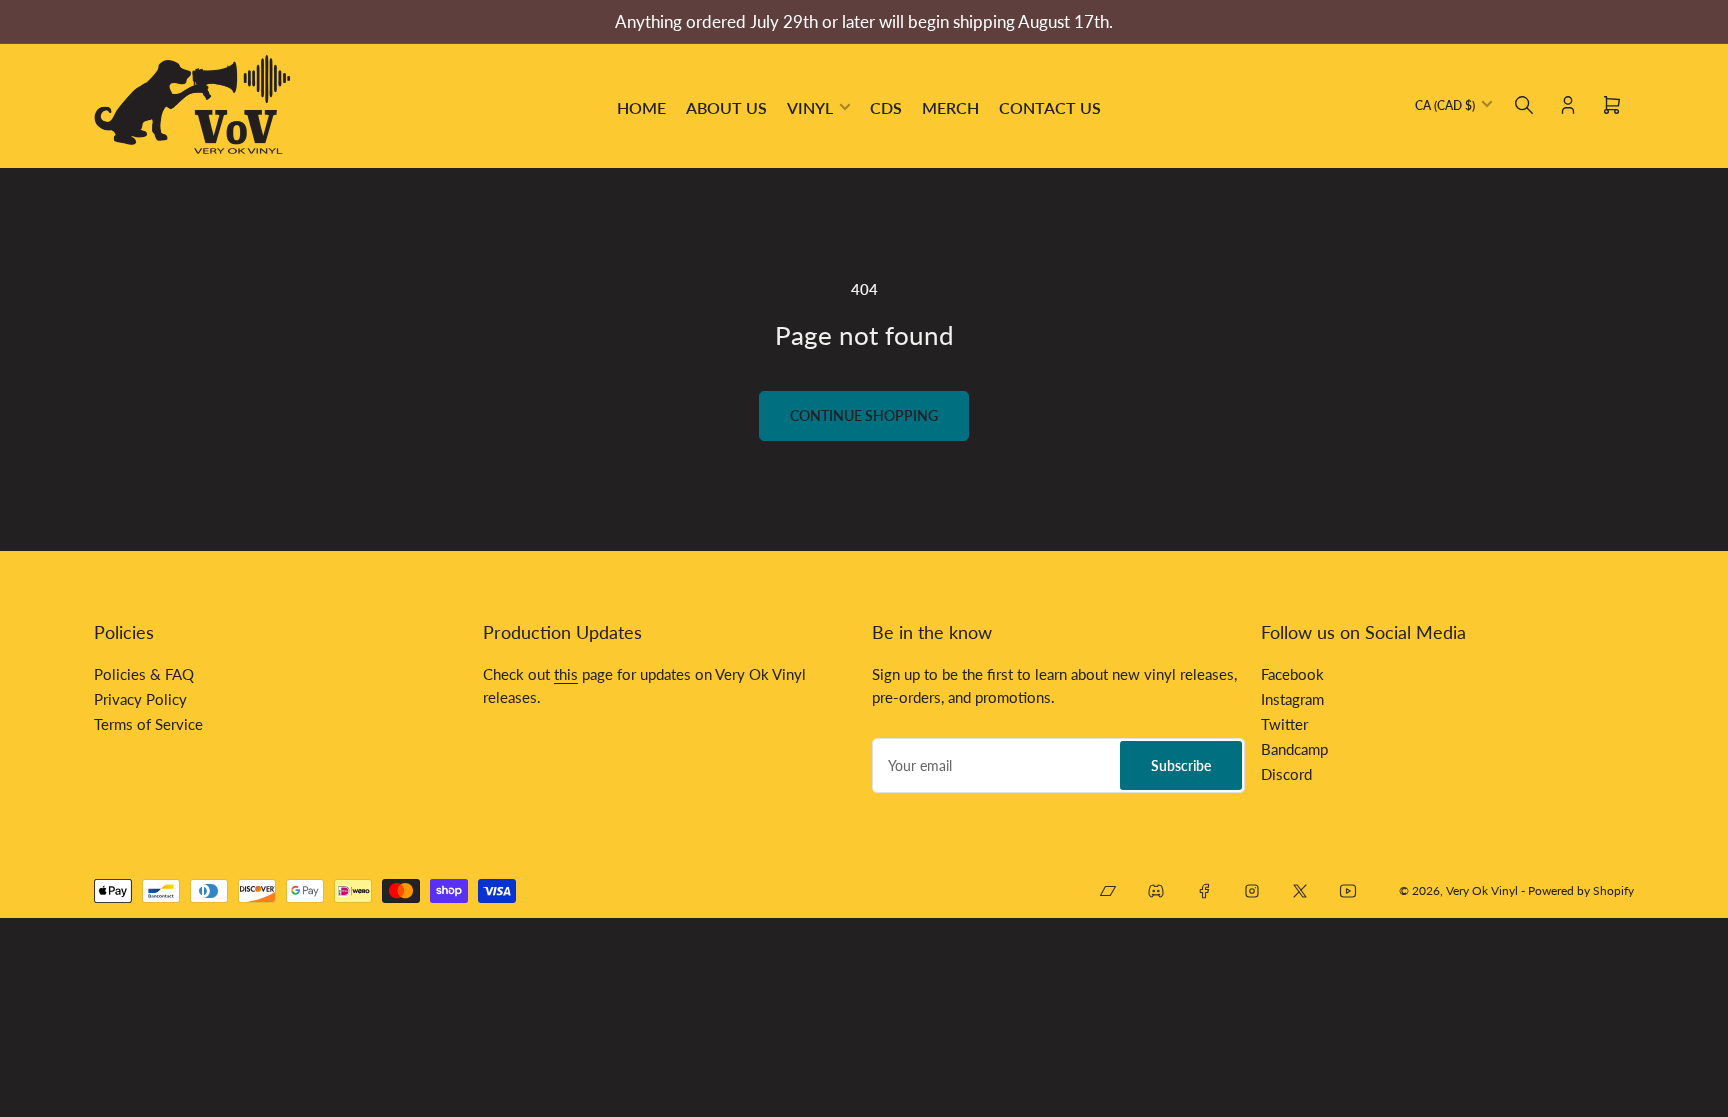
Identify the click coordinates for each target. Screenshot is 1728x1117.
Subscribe (1181, 765)
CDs (886, 107)
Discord (1286, 774)
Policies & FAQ (144, 674)
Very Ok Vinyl (1482, 890)
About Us (726, 107)
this (566, 674)
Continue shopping (864, 415)
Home (641, 107)
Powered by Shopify (1581, 890)
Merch (950, 107)
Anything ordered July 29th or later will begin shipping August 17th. (864, 21)
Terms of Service (148, 724)
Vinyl (810, 107)
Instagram (1292, 699)
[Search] (1524, 105)
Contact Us (1050, 107)
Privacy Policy (140, 699)
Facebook (1292, 674)
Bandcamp (1294, 749)
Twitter (1284, 724)
